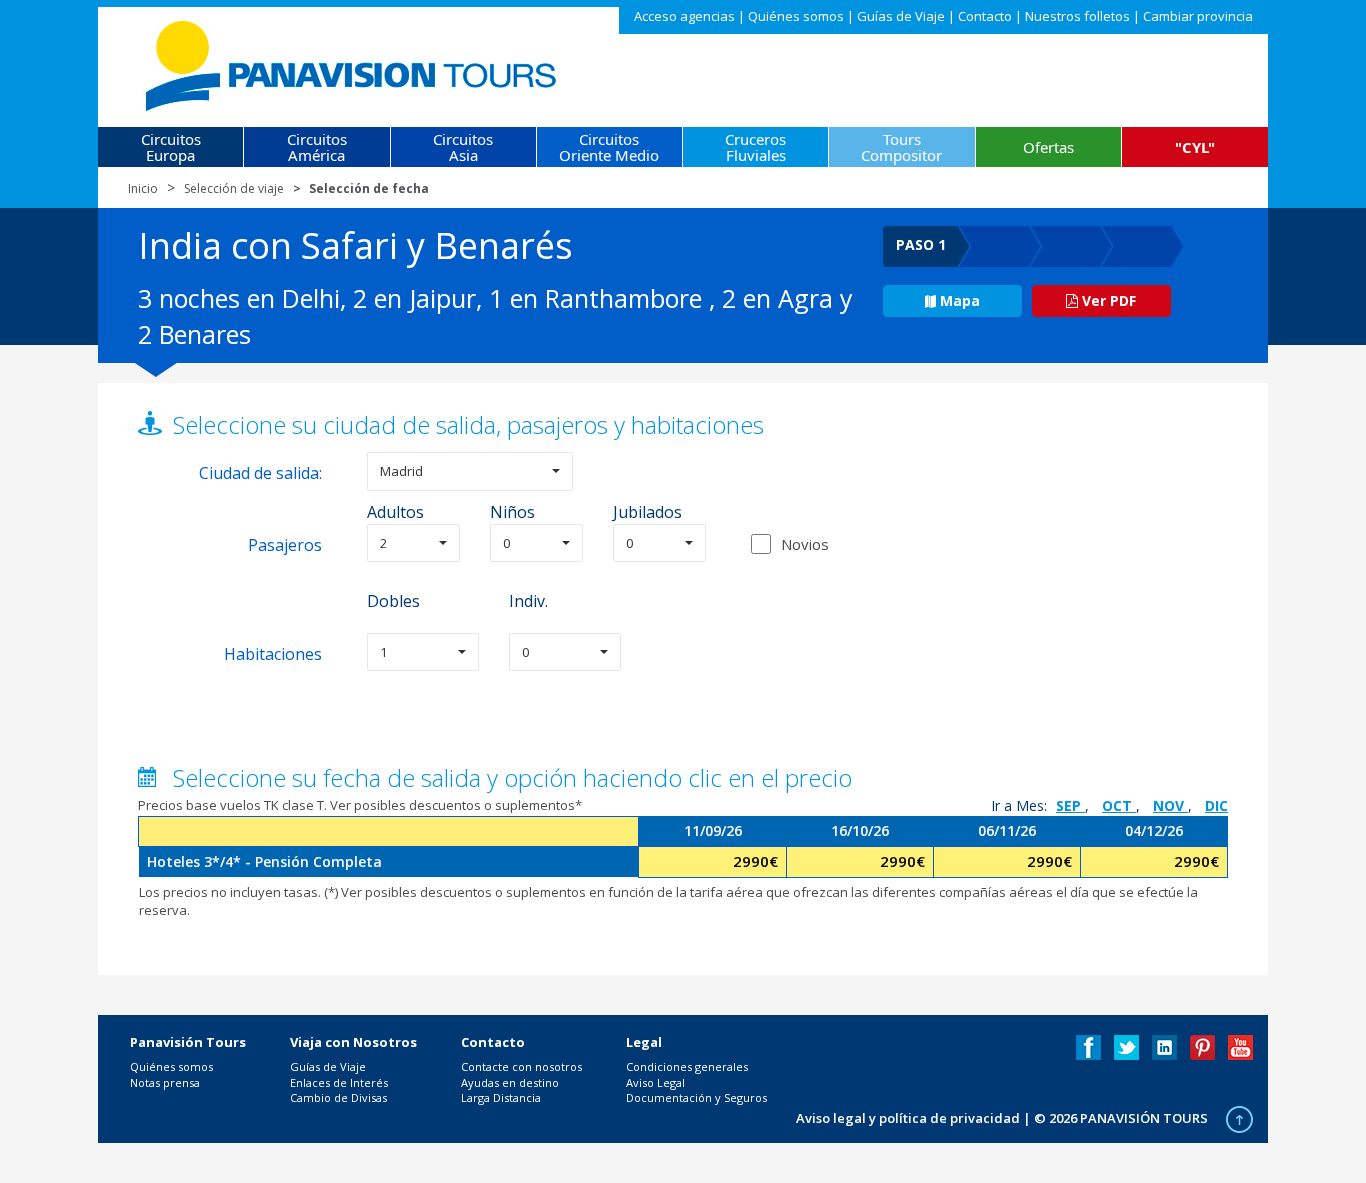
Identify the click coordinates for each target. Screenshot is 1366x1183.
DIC (1216, 805)
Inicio (143, 188)
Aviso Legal (655, 1082)
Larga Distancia (501, 1097)
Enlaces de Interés (339, 1082)
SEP (1070, 805)
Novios (805, 544)
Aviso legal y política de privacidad (908, 1118)
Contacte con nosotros (521, 1066)
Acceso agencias (684, 16)
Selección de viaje (234, 188)
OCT (1119, 805)
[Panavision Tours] (352, 61)
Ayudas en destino (510, 1082)
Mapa (960, 300)
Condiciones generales (687, 1066)
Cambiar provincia (1198, 16)
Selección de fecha (369, 188)
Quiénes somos (796, 16)
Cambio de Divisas (338, 1097)
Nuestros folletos (1077, 16)
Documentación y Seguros (696, 1097)
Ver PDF (1107, 300)
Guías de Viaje (901, 16)
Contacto (985, 16)
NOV (1170, 805)
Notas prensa (165, 1082)
